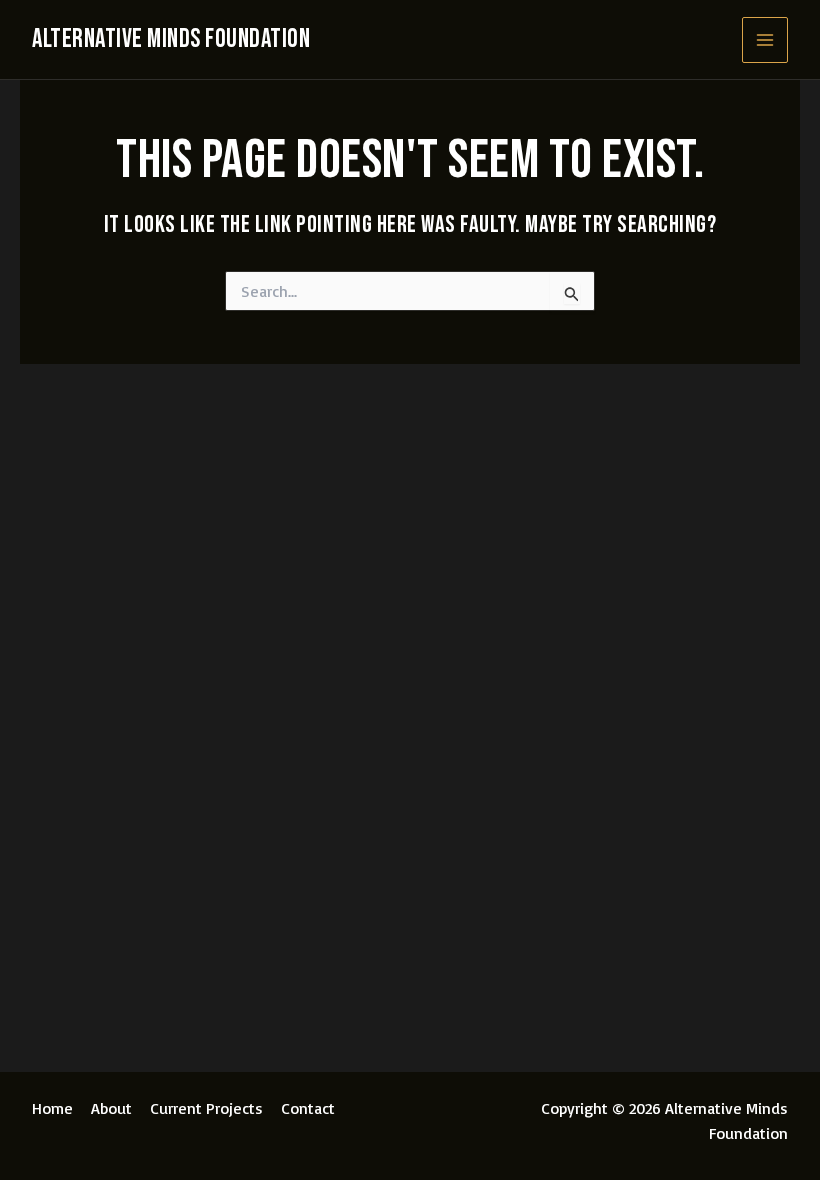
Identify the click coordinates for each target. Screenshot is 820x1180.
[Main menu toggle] (765, 40)
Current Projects (206, 1108)
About (111, 1108)
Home (52, 1108)
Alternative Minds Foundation (171, 39)
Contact (308, 1108)
